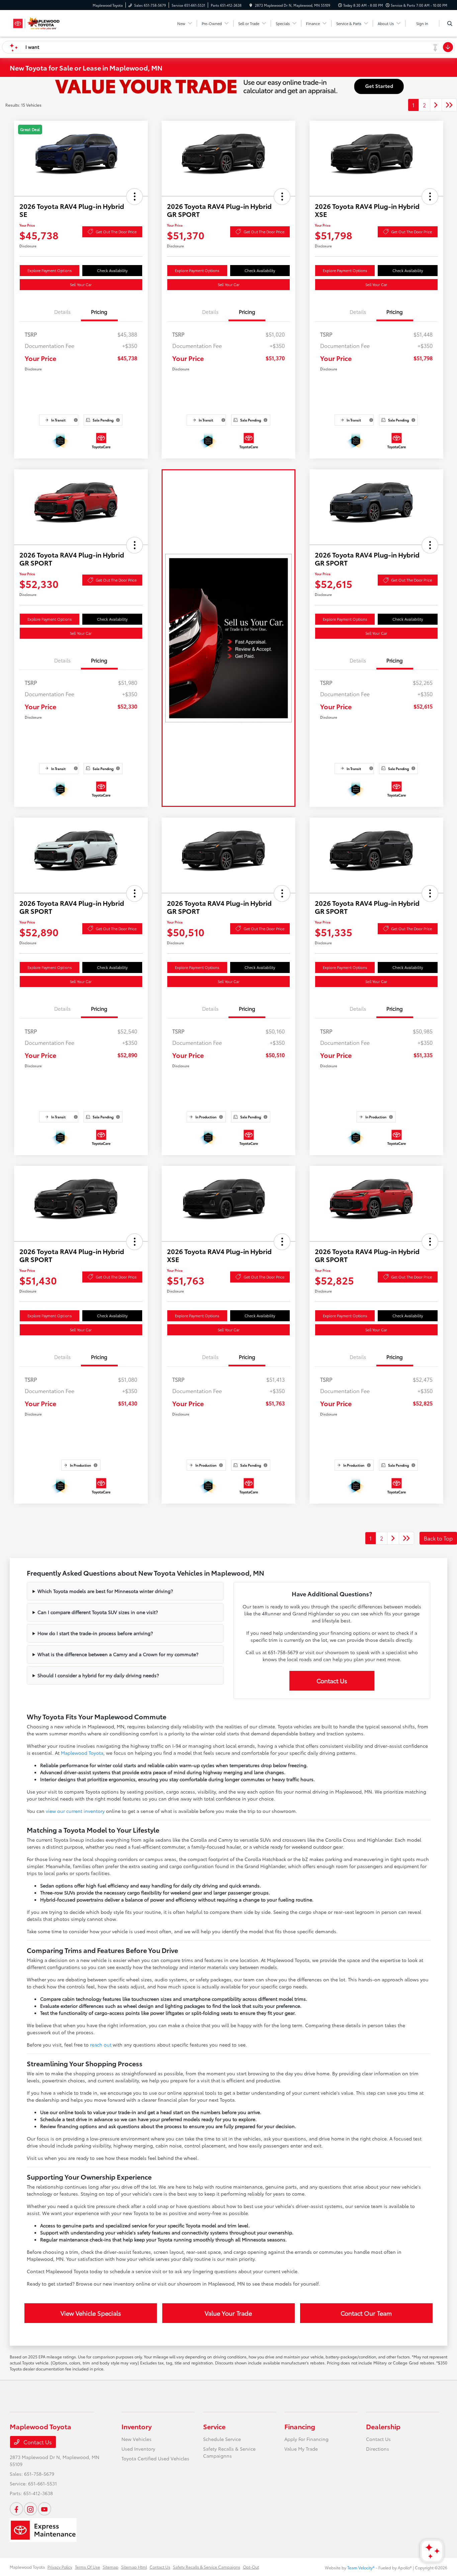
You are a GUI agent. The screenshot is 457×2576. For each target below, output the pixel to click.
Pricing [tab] (99, 312)
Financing (300, 2426)
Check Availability (112, 270)
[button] (134, 197)
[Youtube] (44, 2509)
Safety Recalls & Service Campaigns (207, 2567)
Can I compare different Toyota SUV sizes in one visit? (98, 1612)
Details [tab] (62, 312)
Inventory (136, 2426)
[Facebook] (16, 2509)
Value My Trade (301, 2449)
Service (214, 2426)
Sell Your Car (81, 284)
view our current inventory (75, 1811)
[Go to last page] (449, 105)
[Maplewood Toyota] (40, 22)
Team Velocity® (361, 2567)
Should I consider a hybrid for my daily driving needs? (98, 1675)
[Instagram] (30, 2509)
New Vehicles (136, 2439)
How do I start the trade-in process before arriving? (95, 1633)
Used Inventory (138, 2449)
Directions (378, 2449)
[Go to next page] (436, 105)
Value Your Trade (228, 2313)
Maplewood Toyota (82, 1753)
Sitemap (111, 2567)
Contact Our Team (366, 2313)
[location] (251, 5)
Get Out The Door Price (116, 232)
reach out (101, 2045)
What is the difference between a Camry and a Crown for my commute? (118, 1654)
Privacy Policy (60, 2567)
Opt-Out (251, 2567)
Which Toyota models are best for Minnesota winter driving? (105, 1591)
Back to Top (438, 1538)
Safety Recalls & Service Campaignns (229, 2452)
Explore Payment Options (50, 270)
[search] (450, 23)
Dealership (383, 2426)
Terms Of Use (87, 2567)
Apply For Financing (306, 2439)
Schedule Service (222, 2439)
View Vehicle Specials (91, 2313)
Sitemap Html (134, 2567)
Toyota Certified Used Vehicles (155, 2458)
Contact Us (332, 1681)
